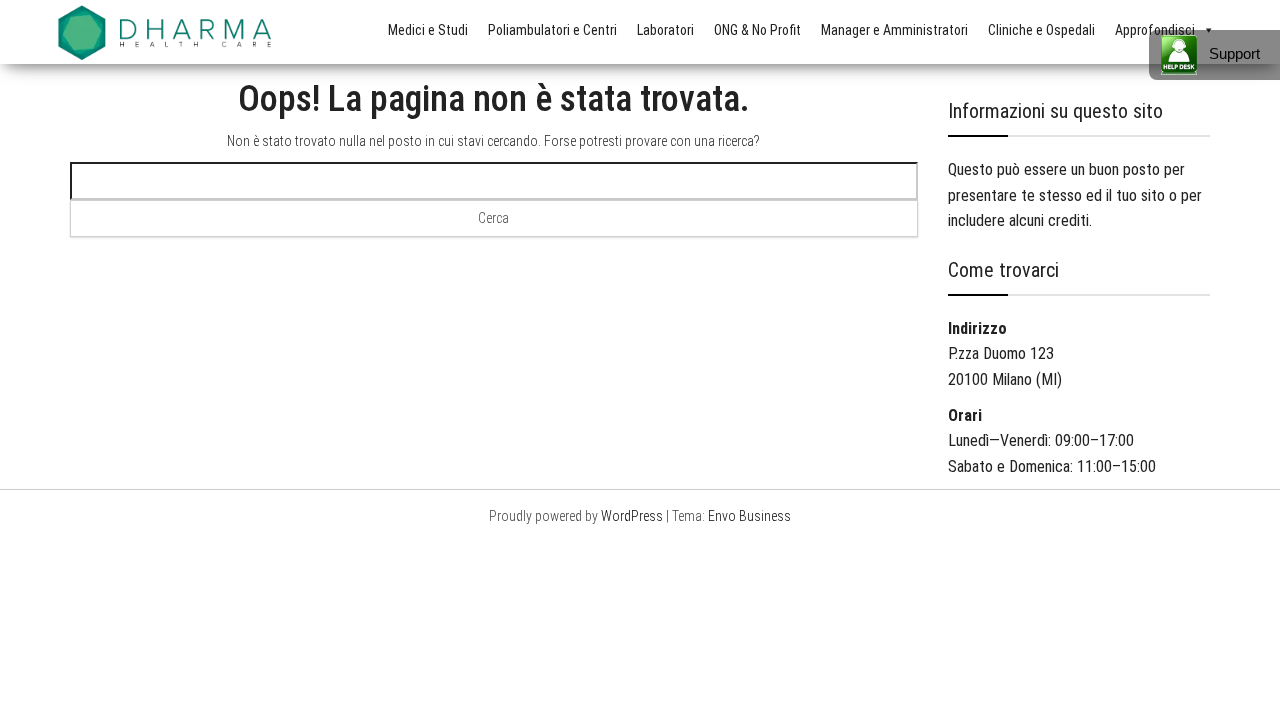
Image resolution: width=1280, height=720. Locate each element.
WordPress (632, 516)
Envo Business (749, 516)
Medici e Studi (428, 30)
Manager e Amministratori (894, 30)
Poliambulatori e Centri (552, 30)
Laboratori (665, 30)
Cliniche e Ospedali (1041, 30)
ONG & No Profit (757, 30)
